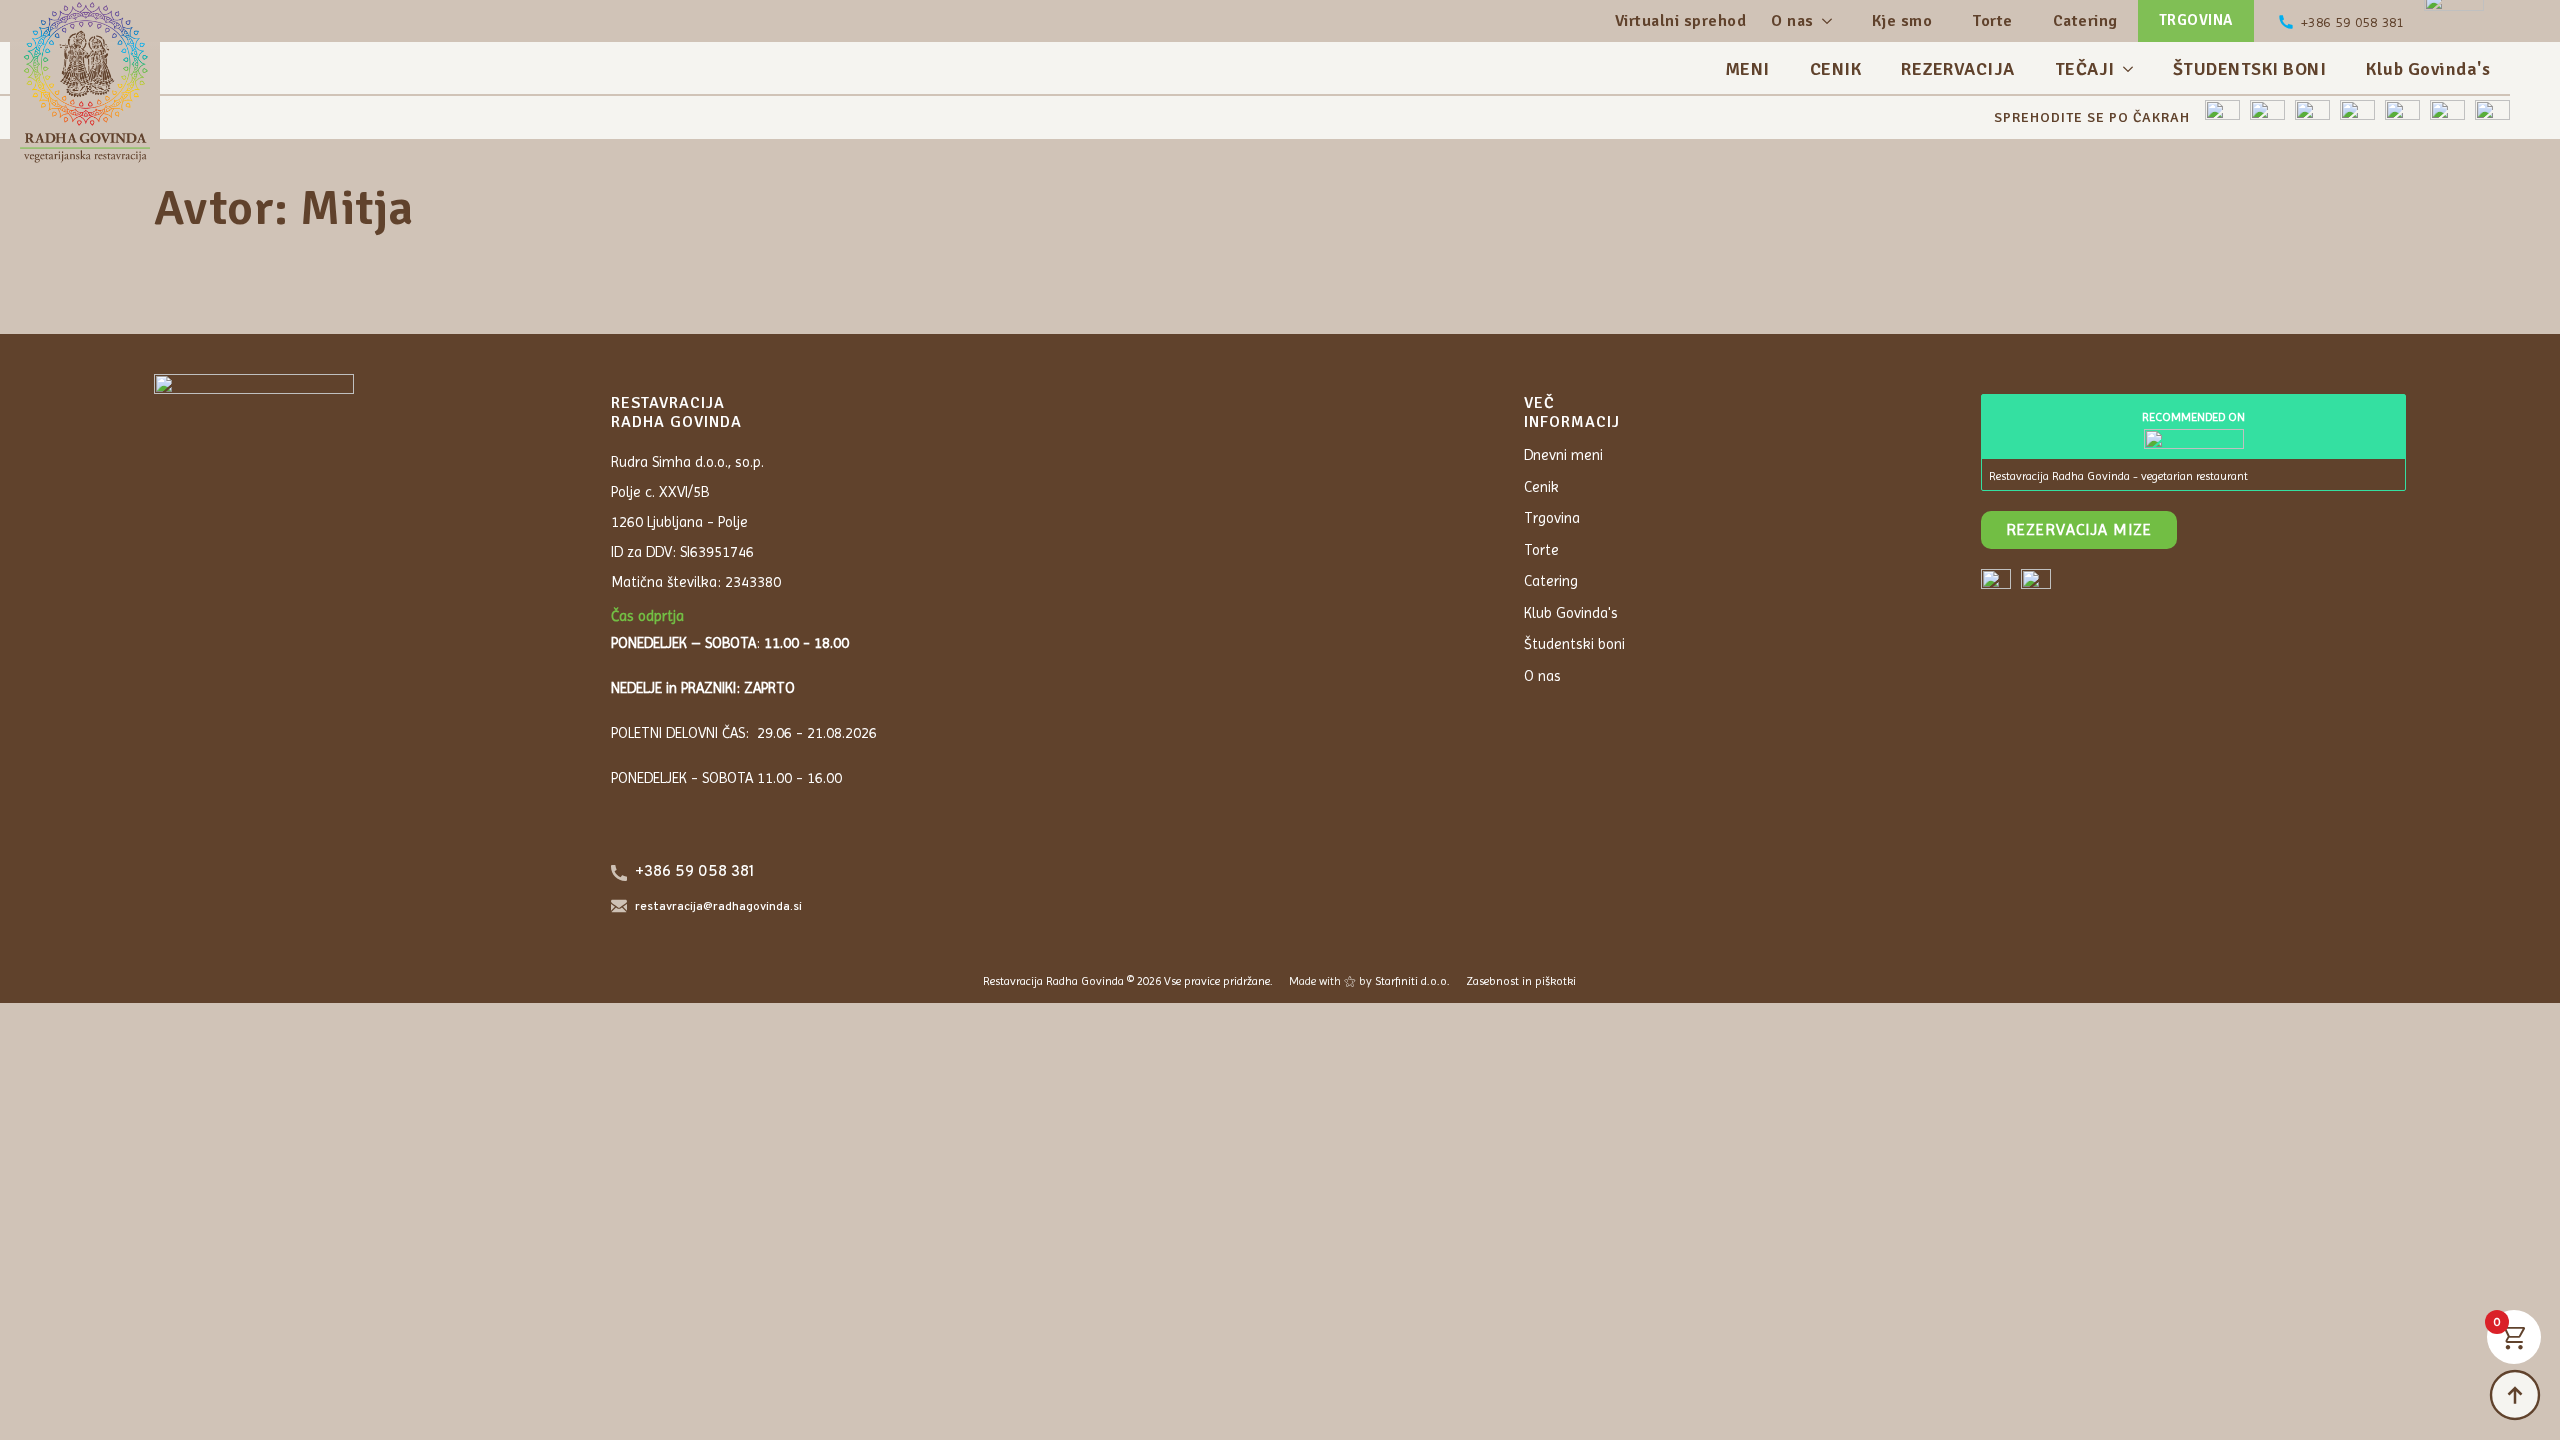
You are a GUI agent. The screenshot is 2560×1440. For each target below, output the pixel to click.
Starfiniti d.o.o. (1412, 981)
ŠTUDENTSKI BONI (2250, 69)
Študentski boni (1574, 644)
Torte (1992, 21)
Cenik (1541, 487)
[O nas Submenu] (1825, 21)
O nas (1792, 21)
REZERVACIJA (1958, 69)
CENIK (1836, 69)
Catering (2085, 21)
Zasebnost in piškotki (1521, 981)
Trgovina (1552, 518)
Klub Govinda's (2428, 69)
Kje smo (1902, 21)
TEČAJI (2085, 69)
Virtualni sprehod (1681, 21)
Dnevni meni (1563, 455)
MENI (1747, 69)
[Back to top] (2515, 1395)
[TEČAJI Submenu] (2134, 69)
